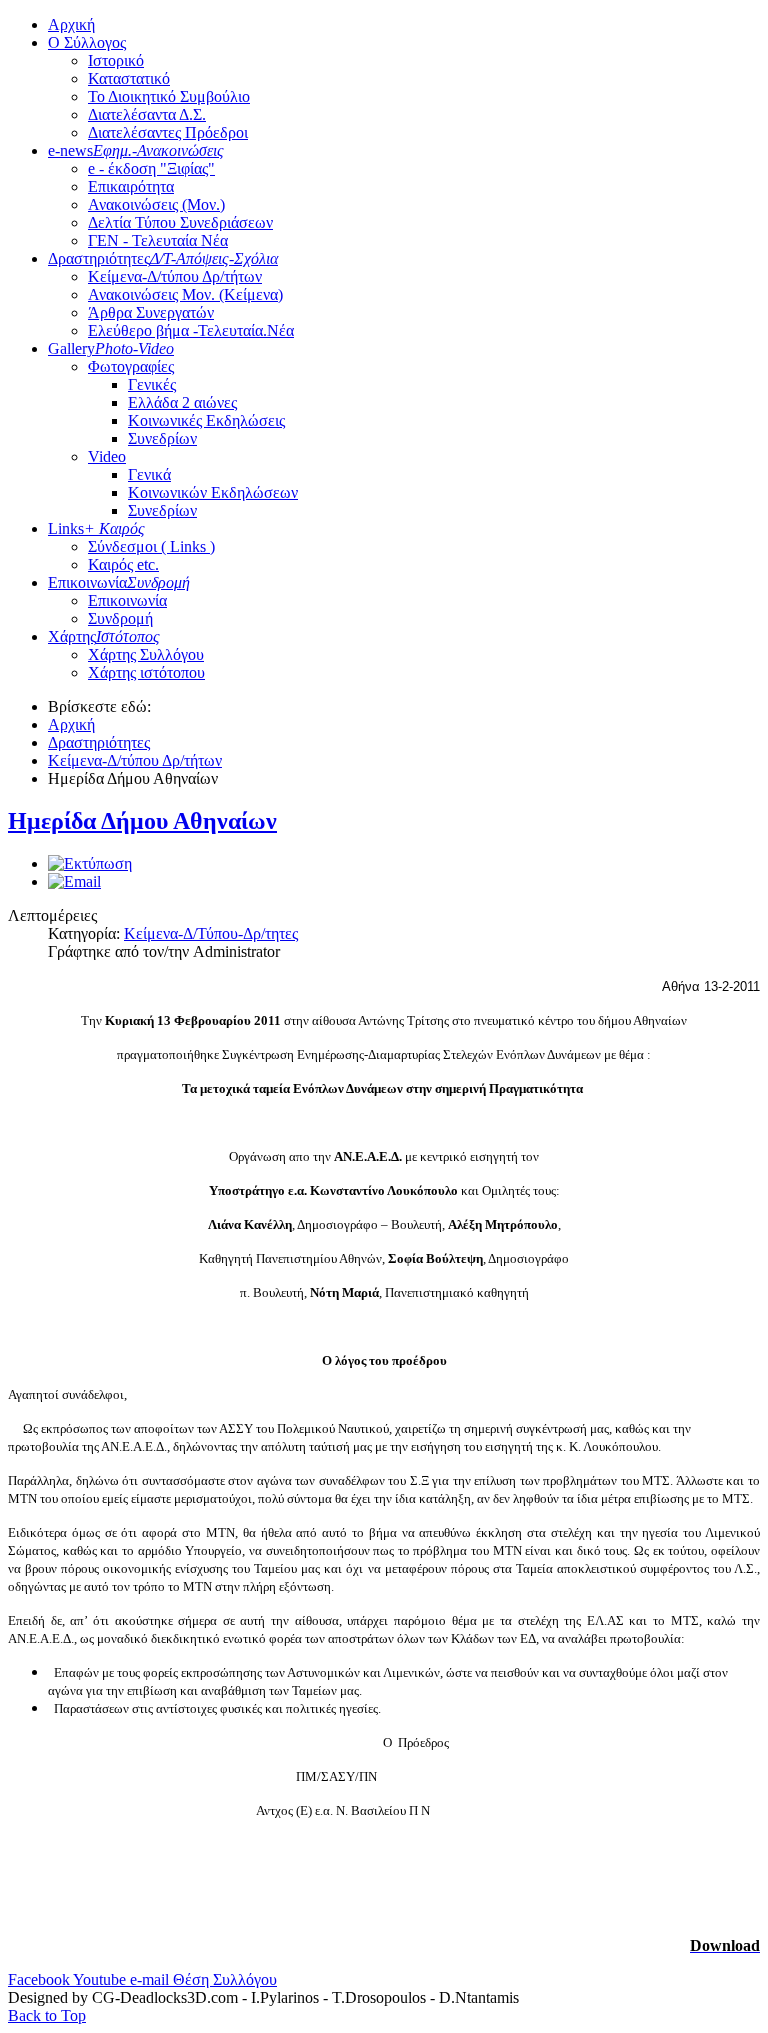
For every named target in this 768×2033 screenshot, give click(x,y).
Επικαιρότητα (131, 186)
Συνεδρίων (162, 438)
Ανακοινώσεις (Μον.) (156, 204)
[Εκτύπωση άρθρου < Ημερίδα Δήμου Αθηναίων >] (90, 863)
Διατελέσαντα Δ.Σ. (147, 114)
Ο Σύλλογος (87, 42)
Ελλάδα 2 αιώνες (182, 402)
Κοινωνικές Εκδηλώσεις (206, 420)
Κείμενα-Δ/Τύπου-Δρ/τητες (211, 933)
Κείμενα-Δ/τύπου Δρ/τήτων (175, 276)
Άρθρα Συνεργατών (151, 312)
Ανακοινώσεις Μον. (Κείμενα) (185, 294)
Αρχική (71, 24)
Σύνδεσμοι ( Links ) (151, 546)
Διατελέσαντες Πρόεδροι (168, 132)
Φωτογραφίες (131, 366)
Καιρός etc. (123, 564)
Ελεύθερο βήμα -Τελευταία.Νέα (191, 330)
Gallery (111, 348)
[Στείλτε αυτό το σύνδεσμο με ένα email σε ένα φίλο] (74, 881)
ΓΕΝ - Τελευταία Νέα (158, 240)
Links (96, 528)
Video (107, 456)
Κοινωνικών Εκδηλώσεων (213, 492)
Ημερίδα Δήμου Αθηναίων (142, 821)
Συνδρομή (120, 618)
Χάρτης (104, 636)
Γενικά (149, 474)
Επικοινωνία (119, 582)
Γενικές (152, 384)
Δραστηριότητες (163, 258)
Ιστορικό (116, 60)
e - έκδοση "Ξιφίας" (151, 168)
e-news (136, 150)
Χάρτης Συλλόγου (146, 654)
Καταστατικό (129, 78)
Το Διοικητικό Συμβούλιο (169, 96)
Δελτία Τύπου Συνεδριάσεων (180, 222)
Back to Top (47, 2015)
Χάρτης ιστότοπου (146, 672)
